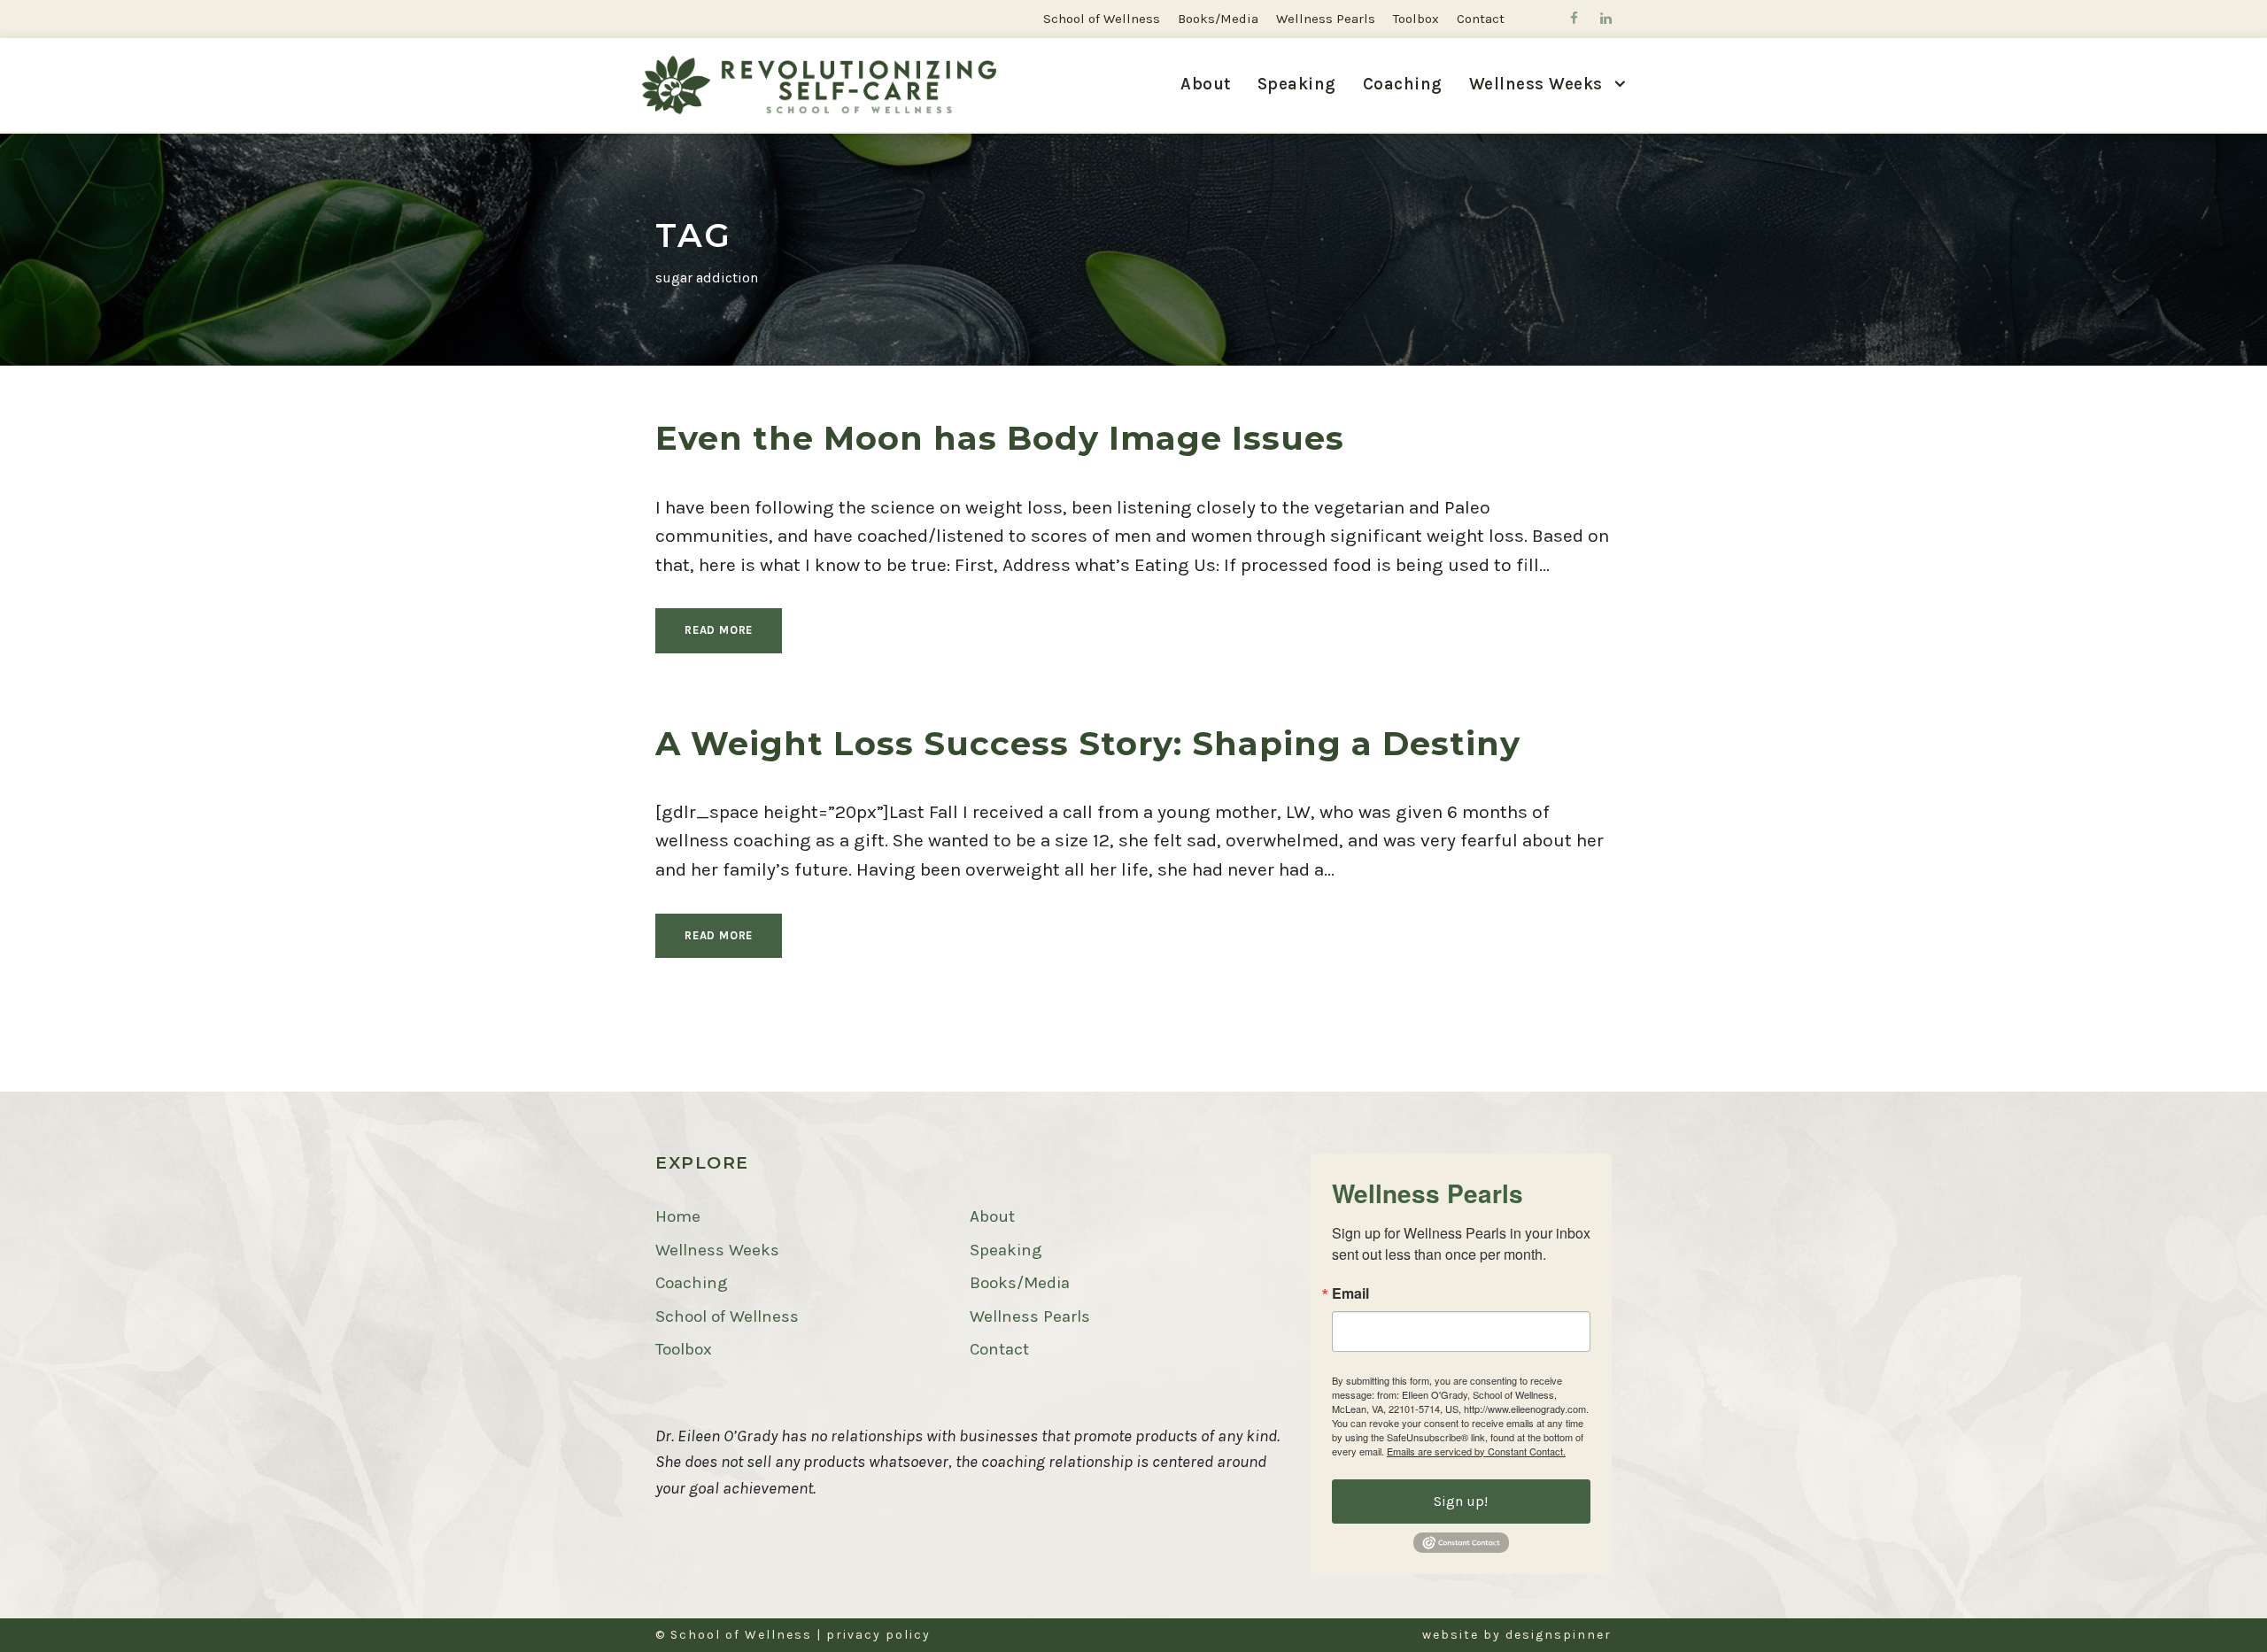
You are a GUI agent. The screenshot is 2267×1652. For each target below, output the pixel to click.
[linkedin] (1606, 19)
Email (1350, 1293)
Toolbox (1416, 19)
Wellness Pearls (1326, 19)
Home (678, 1216)
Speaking (1297, 84)
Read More (719, 630)
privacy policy (878, 1635)
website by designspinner (1517, 1635)
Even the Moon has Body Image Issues (1000, 438)
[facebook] (1574, 19)
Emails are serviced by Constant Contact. (1476, 1451)
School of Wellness (1102, 19)
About (1206, 84)
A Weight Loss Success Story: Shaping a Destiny (1088, 743)
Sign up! (1461, 1501)
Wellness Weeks (717, 1250)
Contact (1481, 19)
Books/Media (1218, 19)
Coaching (1403, 84)
